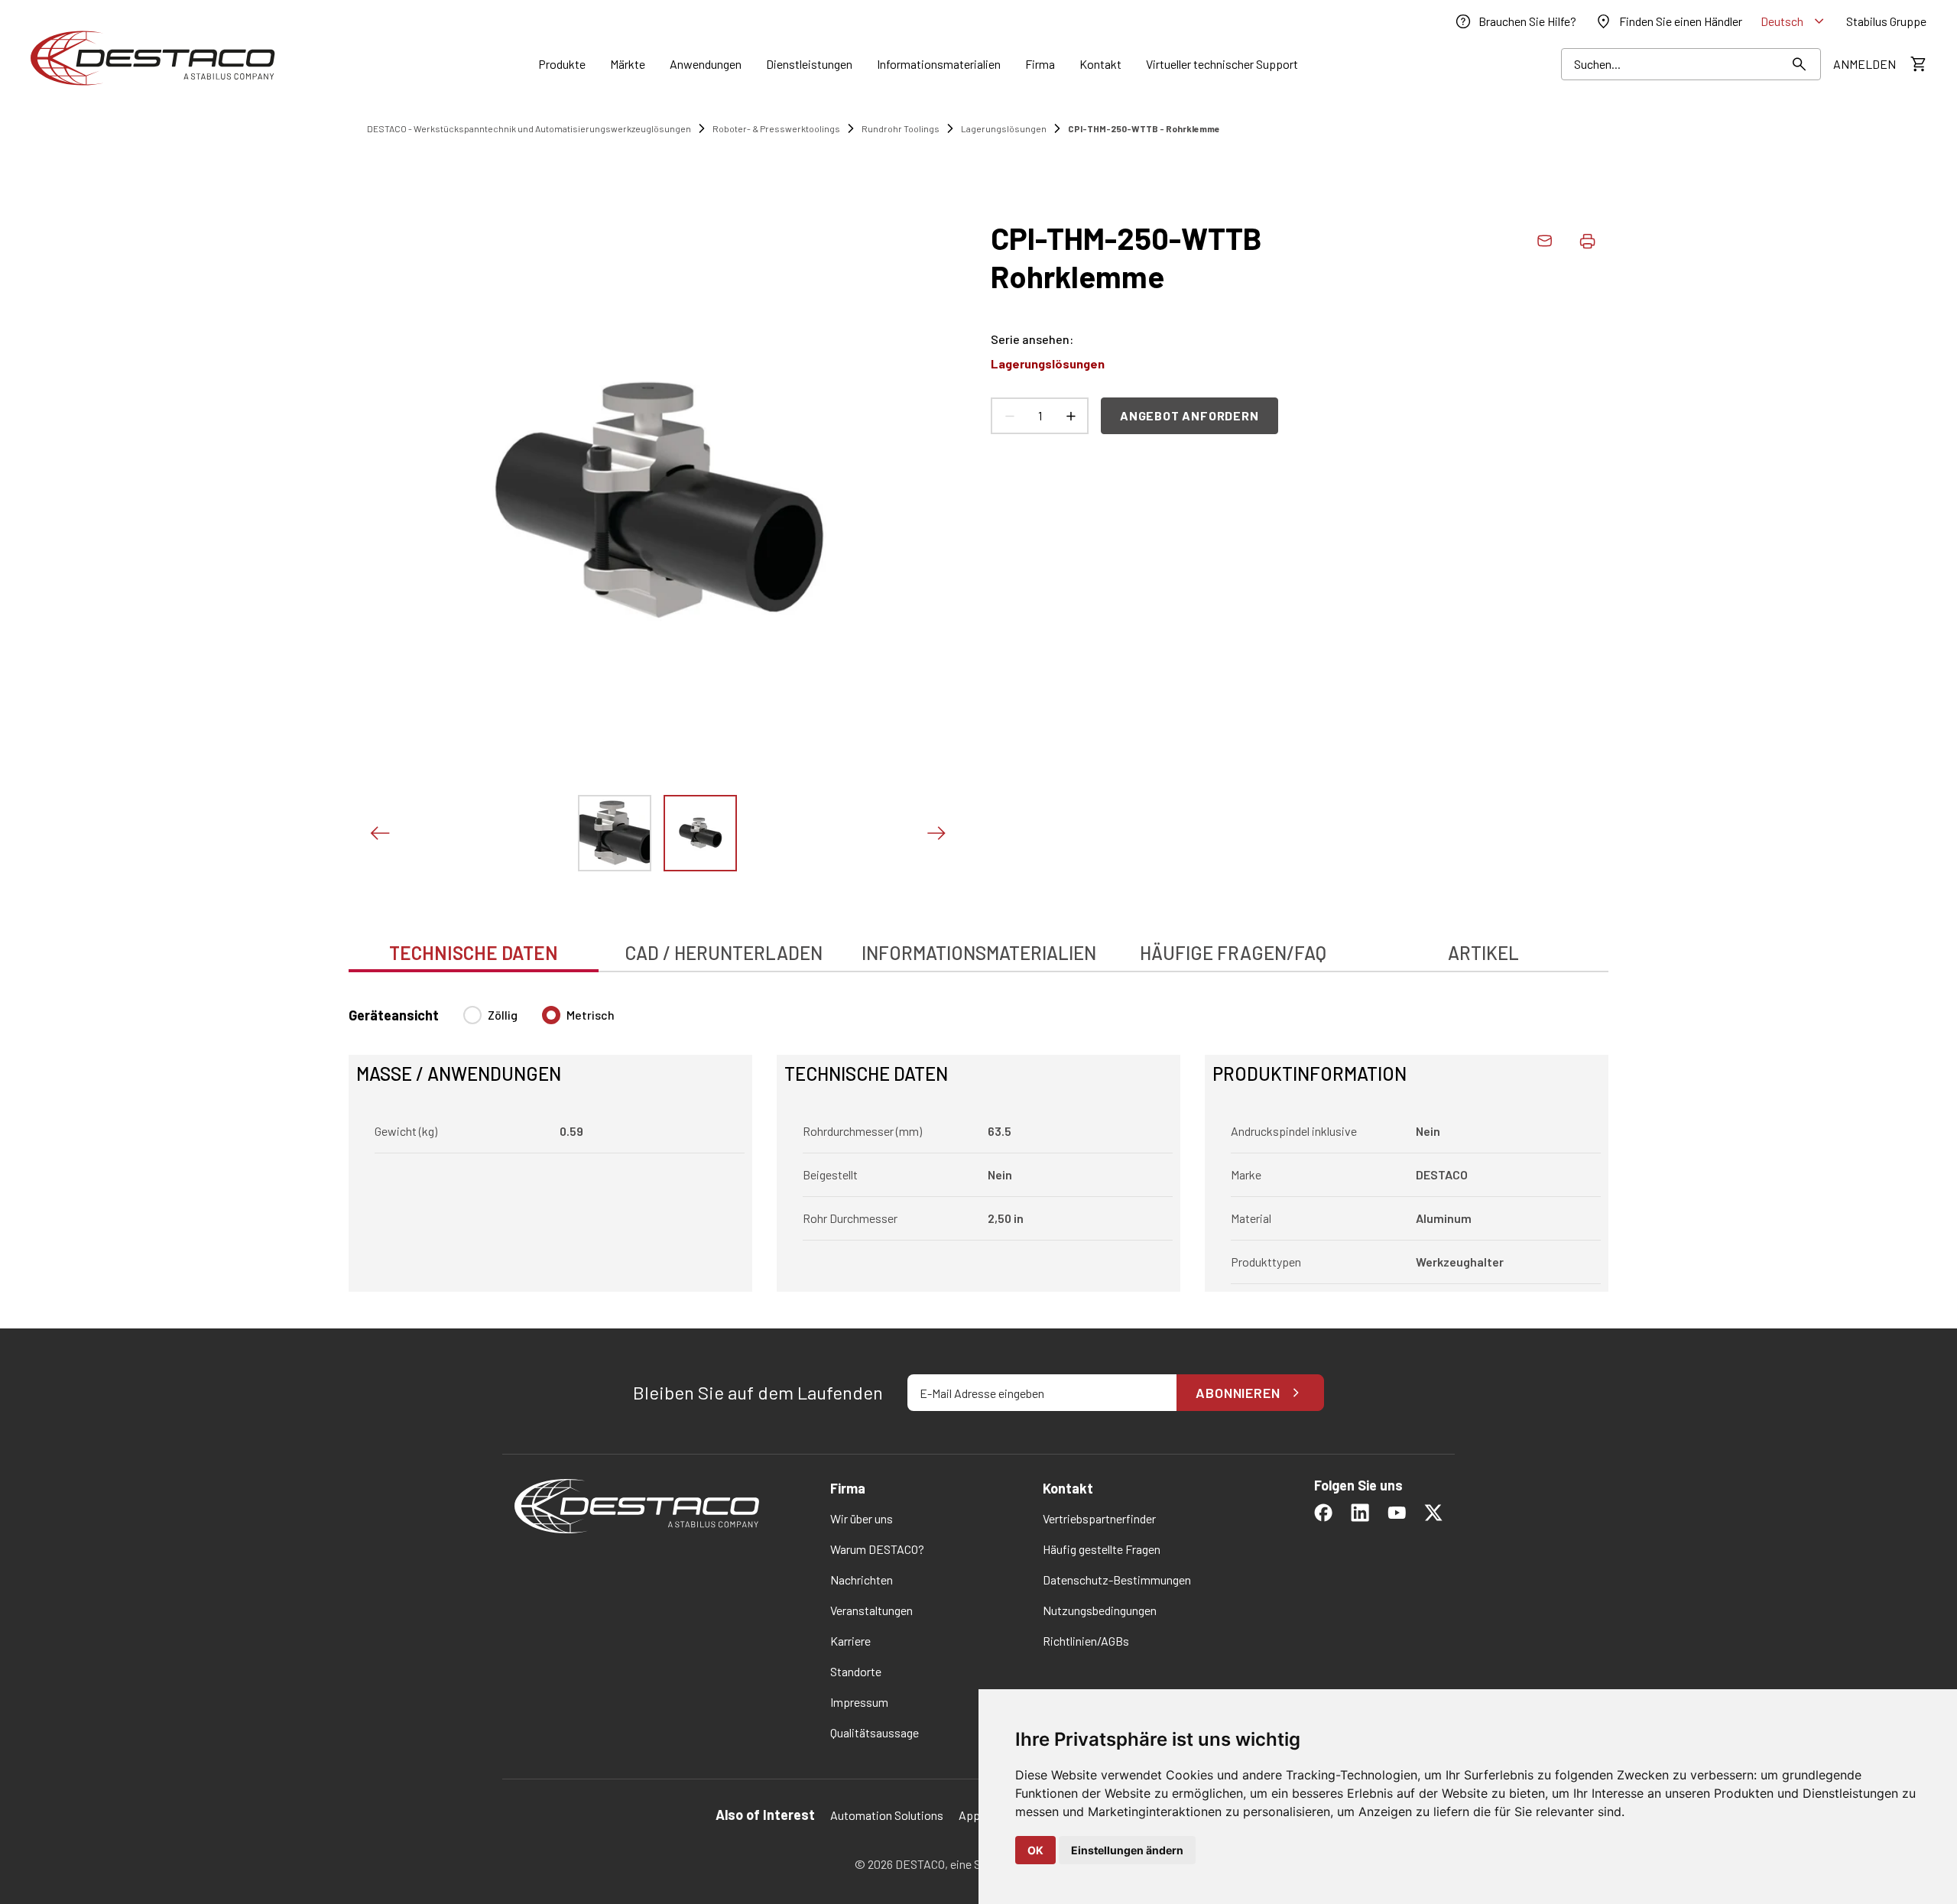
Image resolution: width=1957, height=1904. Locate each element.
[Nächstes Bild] (936, 833)
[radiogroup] (539, 1021)
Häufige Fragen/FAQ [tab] (1233, 953)
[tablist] (978, 945)
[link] (1515, 21)
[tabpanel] (978, 1140)
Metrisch (591, 1015)
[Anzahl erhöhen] (1070, 416)
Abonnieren (1238, 1393)
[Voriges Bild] (379, 833)
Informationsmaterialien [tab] (979, 953)
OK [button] (1035, 1850)
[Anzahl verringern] (1009, 416)
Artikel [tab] (1483, 953)
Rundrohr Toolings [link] (901, 128)
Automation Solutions (887, 1815)
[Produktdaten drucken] (1587, 241)
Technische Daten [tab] (474, 953)
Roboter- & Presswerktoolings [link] (776, 128)
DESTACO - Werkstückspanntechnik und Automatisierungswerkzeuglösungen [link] (529, 128)
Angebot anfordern (1189, 415)
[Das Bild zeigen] (615, 833)
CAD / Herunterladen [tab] (724, 953)
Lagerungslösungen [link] (1004, 128)
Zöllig (503, 1015)
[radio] (472, 1015)
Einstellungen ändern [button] (1127, 1850)
